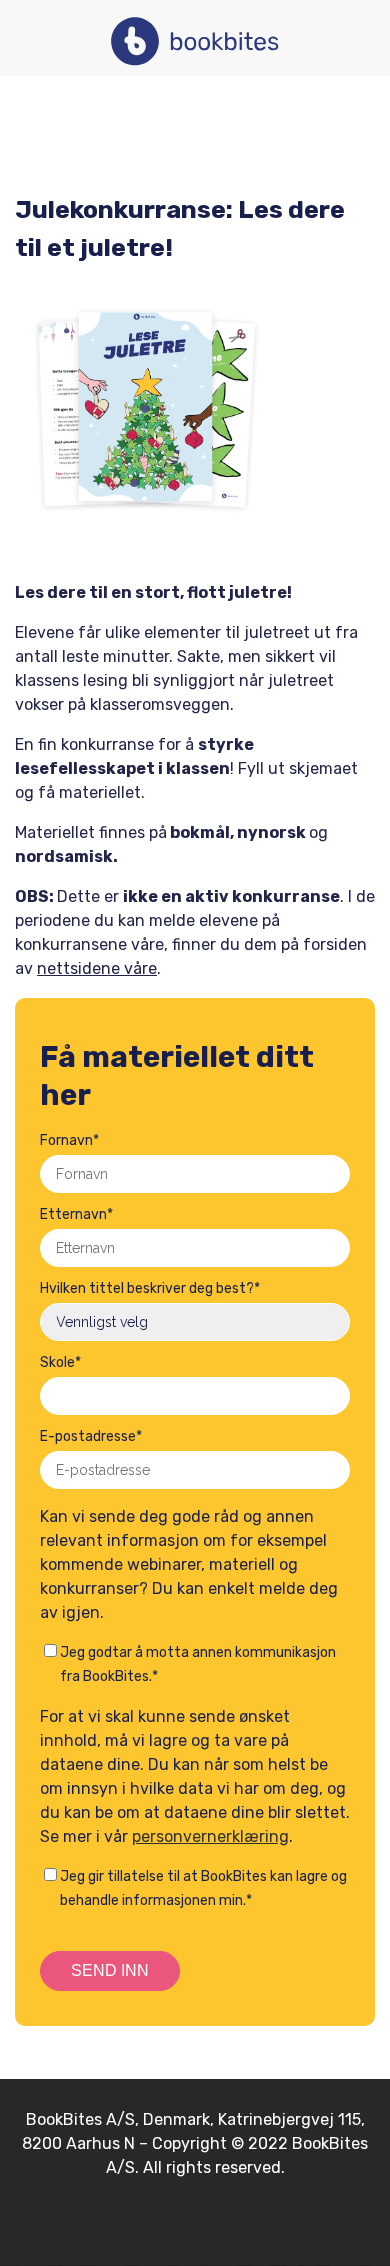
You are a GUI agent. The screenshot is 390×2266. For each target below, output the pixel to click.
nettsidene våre (97, 968)
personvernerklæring (210, 1836)
